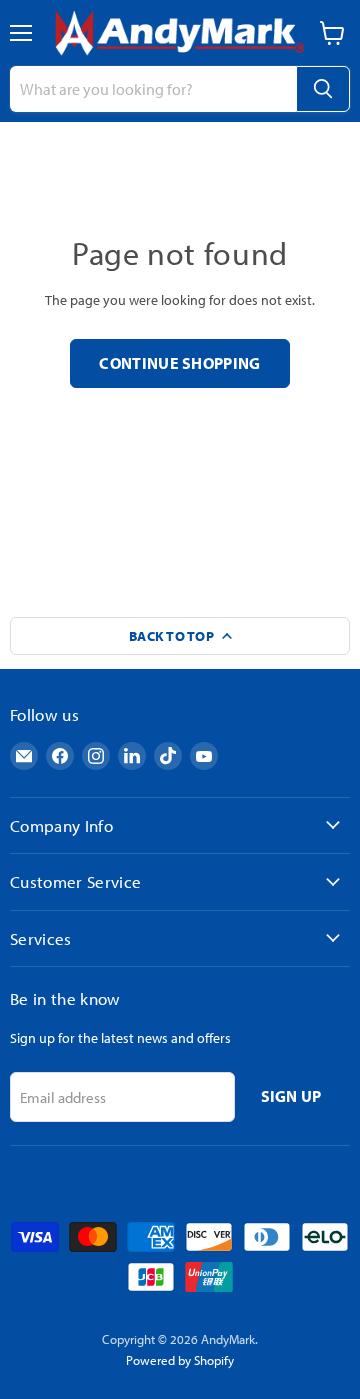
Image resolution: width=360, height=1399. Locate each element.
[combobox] (153, 89)
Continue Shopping (179, 363)
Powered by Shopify (180, 1360)
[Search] (323, 89)
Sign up (291, 1096)
